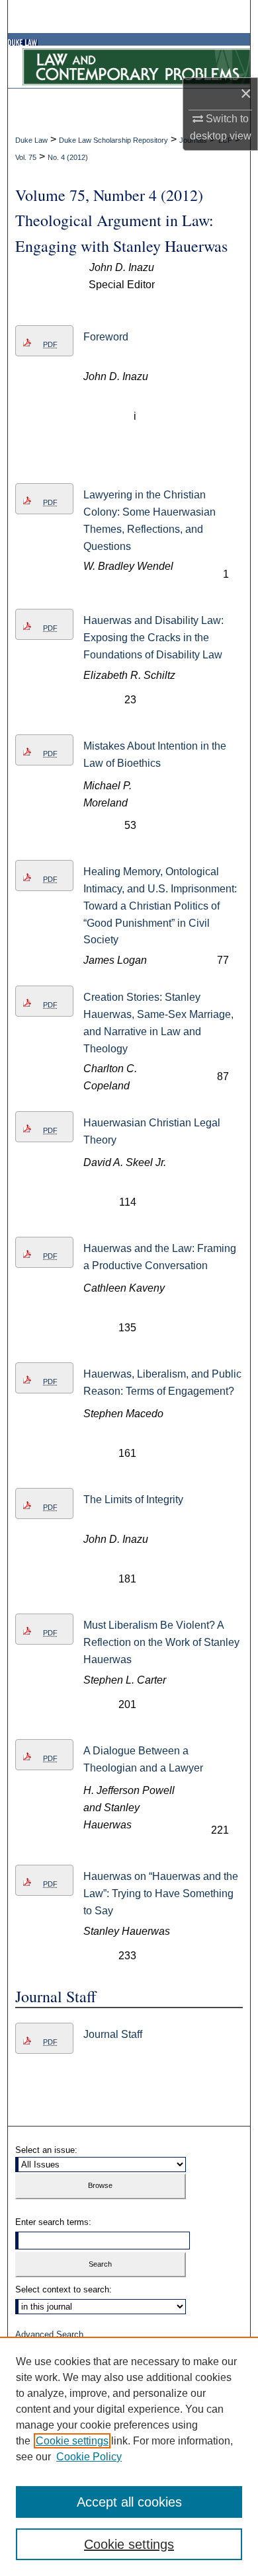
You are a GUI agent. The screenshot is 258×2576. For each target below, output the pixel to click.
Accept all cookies (129, 2502)
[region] (129, 2456)
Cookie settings (72, 2441)
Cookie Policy (89, 2457)
